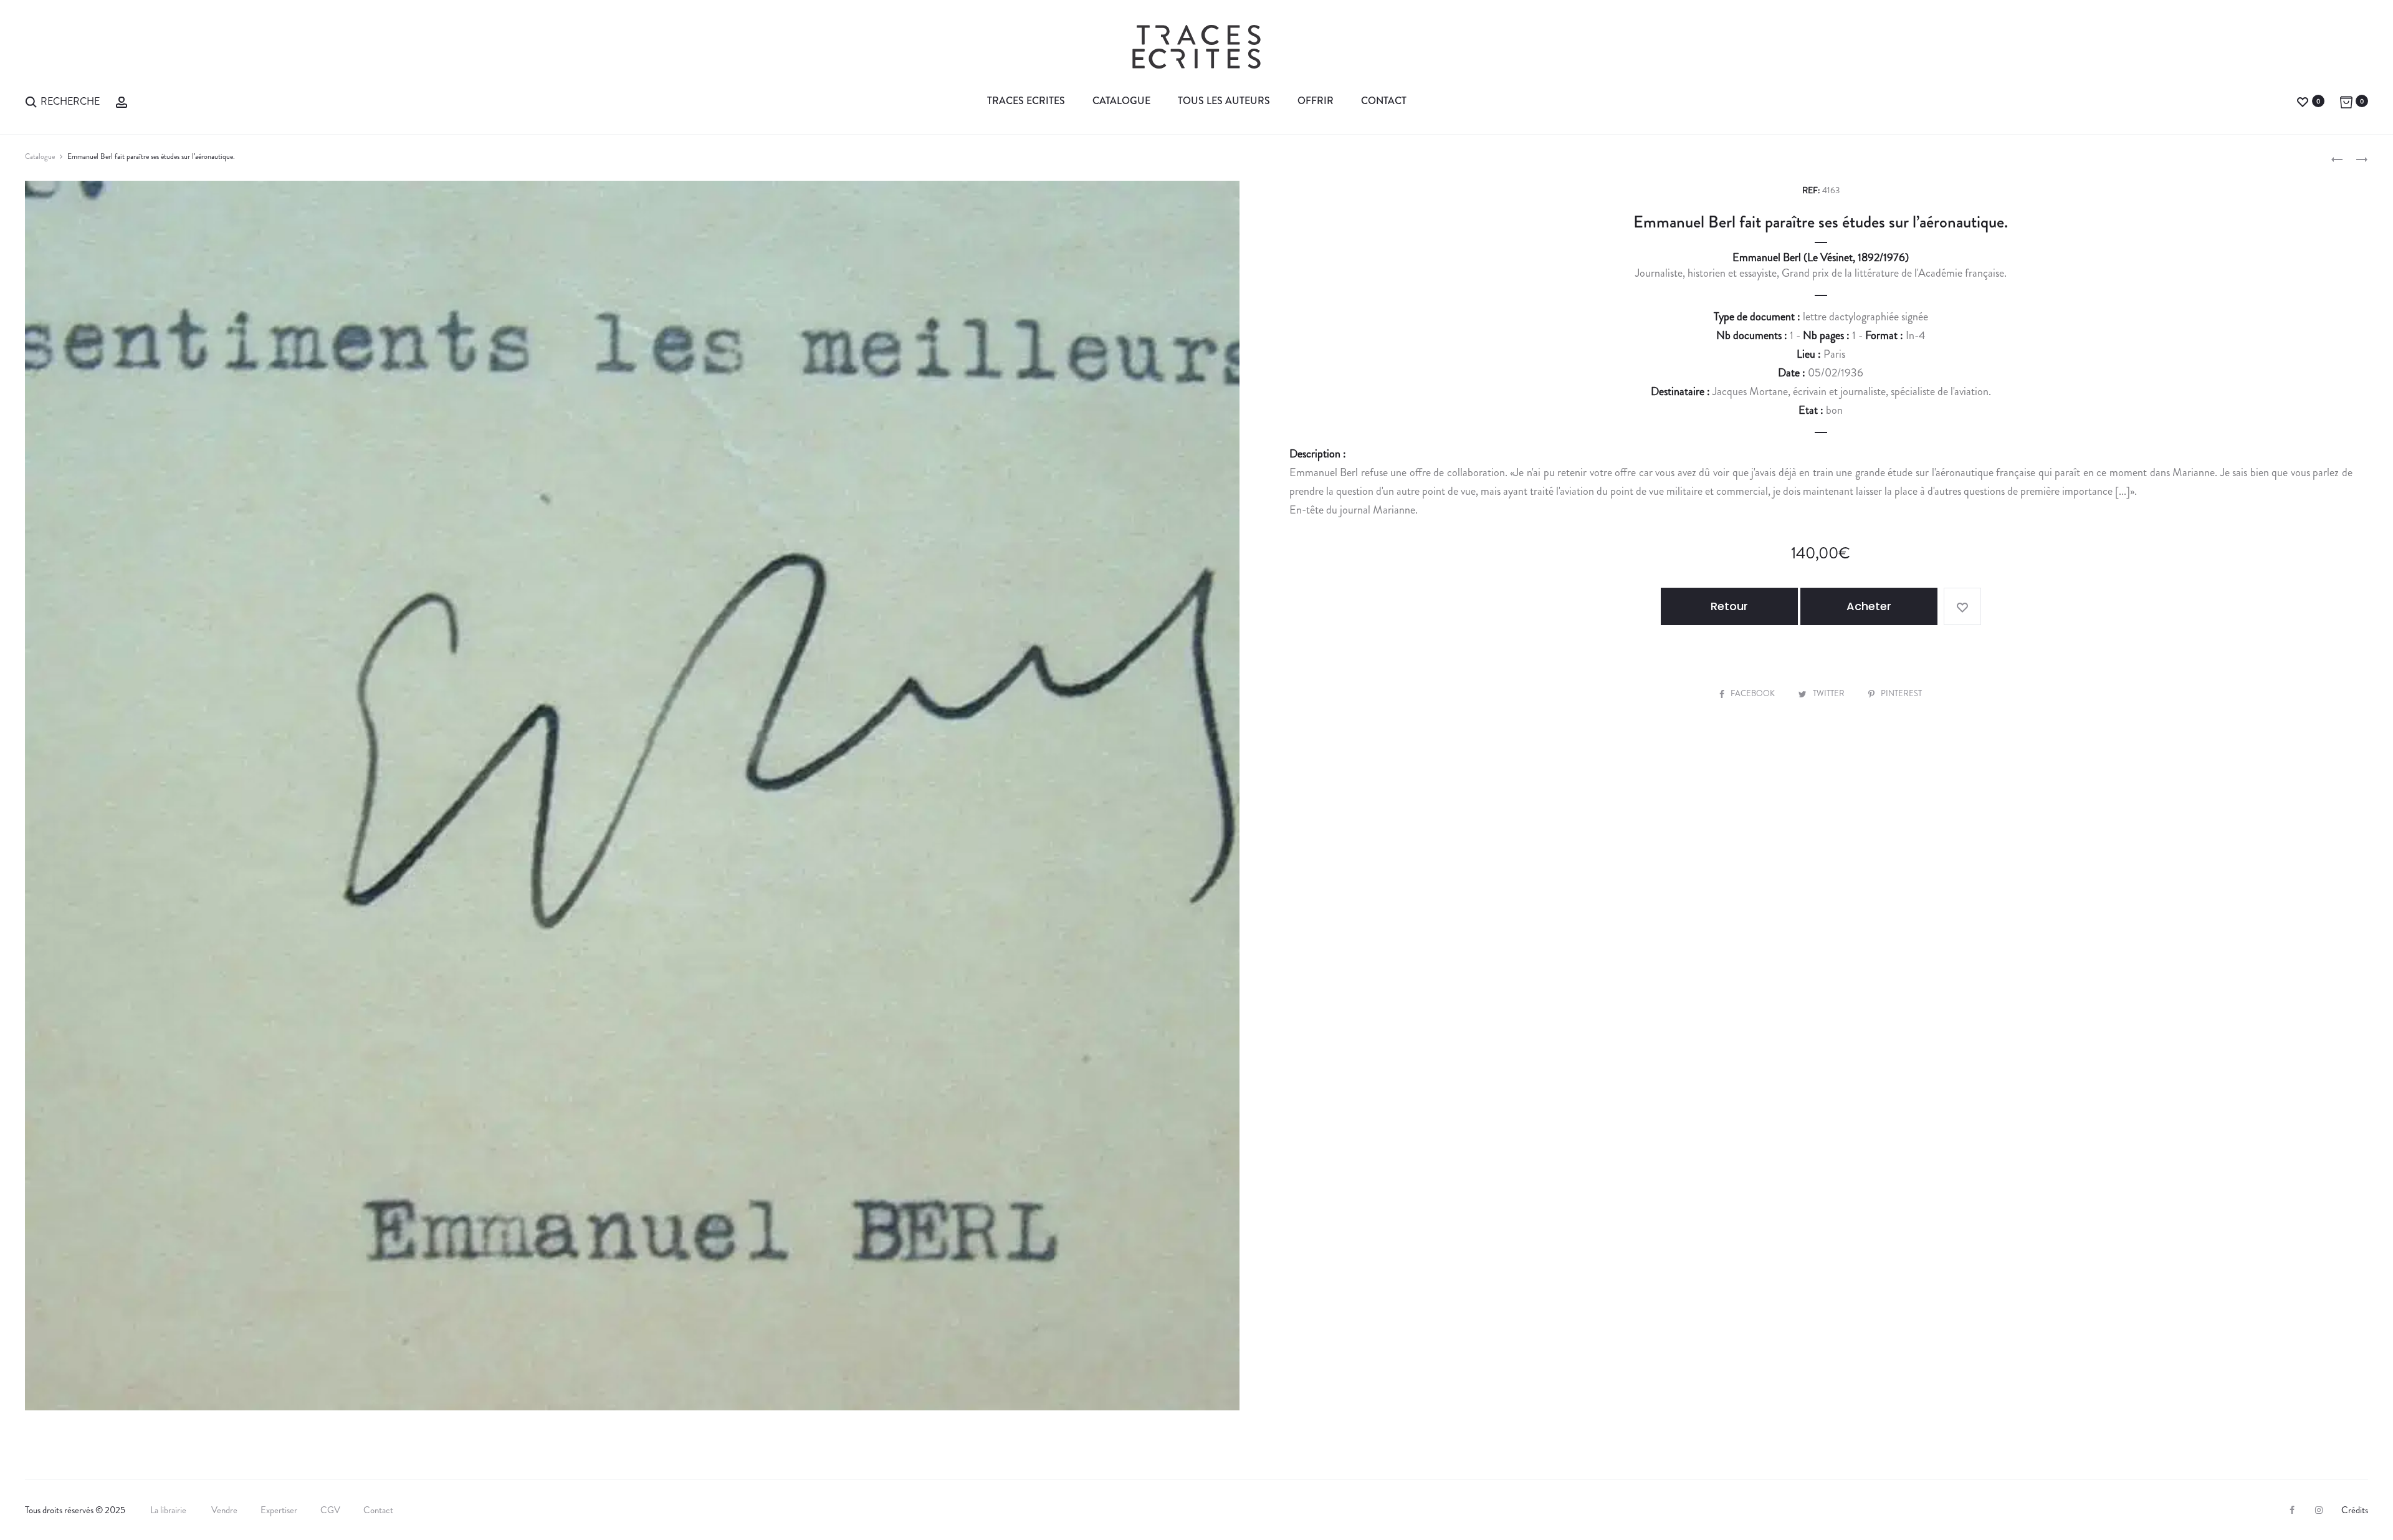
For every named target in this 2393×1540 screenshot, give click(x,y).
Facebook (1754, 693)
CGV (330, 1510)
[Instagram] (2319, 1510)
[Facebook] (2292, 1510)
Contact (1384, 101)
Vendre (224, 1510)
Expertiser (279, 1510)
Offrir (1316, 101)
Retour (1729, 606)
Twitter (1830, 693)
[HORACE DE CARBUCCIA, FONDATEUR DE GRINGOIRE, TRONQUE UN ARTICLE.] (2337, 158)
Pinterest (1901, 693)
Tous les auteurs (1224, 101)
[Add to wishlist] (1962, 606)
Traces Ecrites (1026, 101)
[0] (2303, 101)
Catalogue (1121, 101)
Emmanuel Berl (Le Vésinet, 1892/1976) (1821, 257)
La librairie (169, 1510)
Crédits (2355, 1510)
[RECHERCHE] (31, 101)
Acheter (1869, 606)
